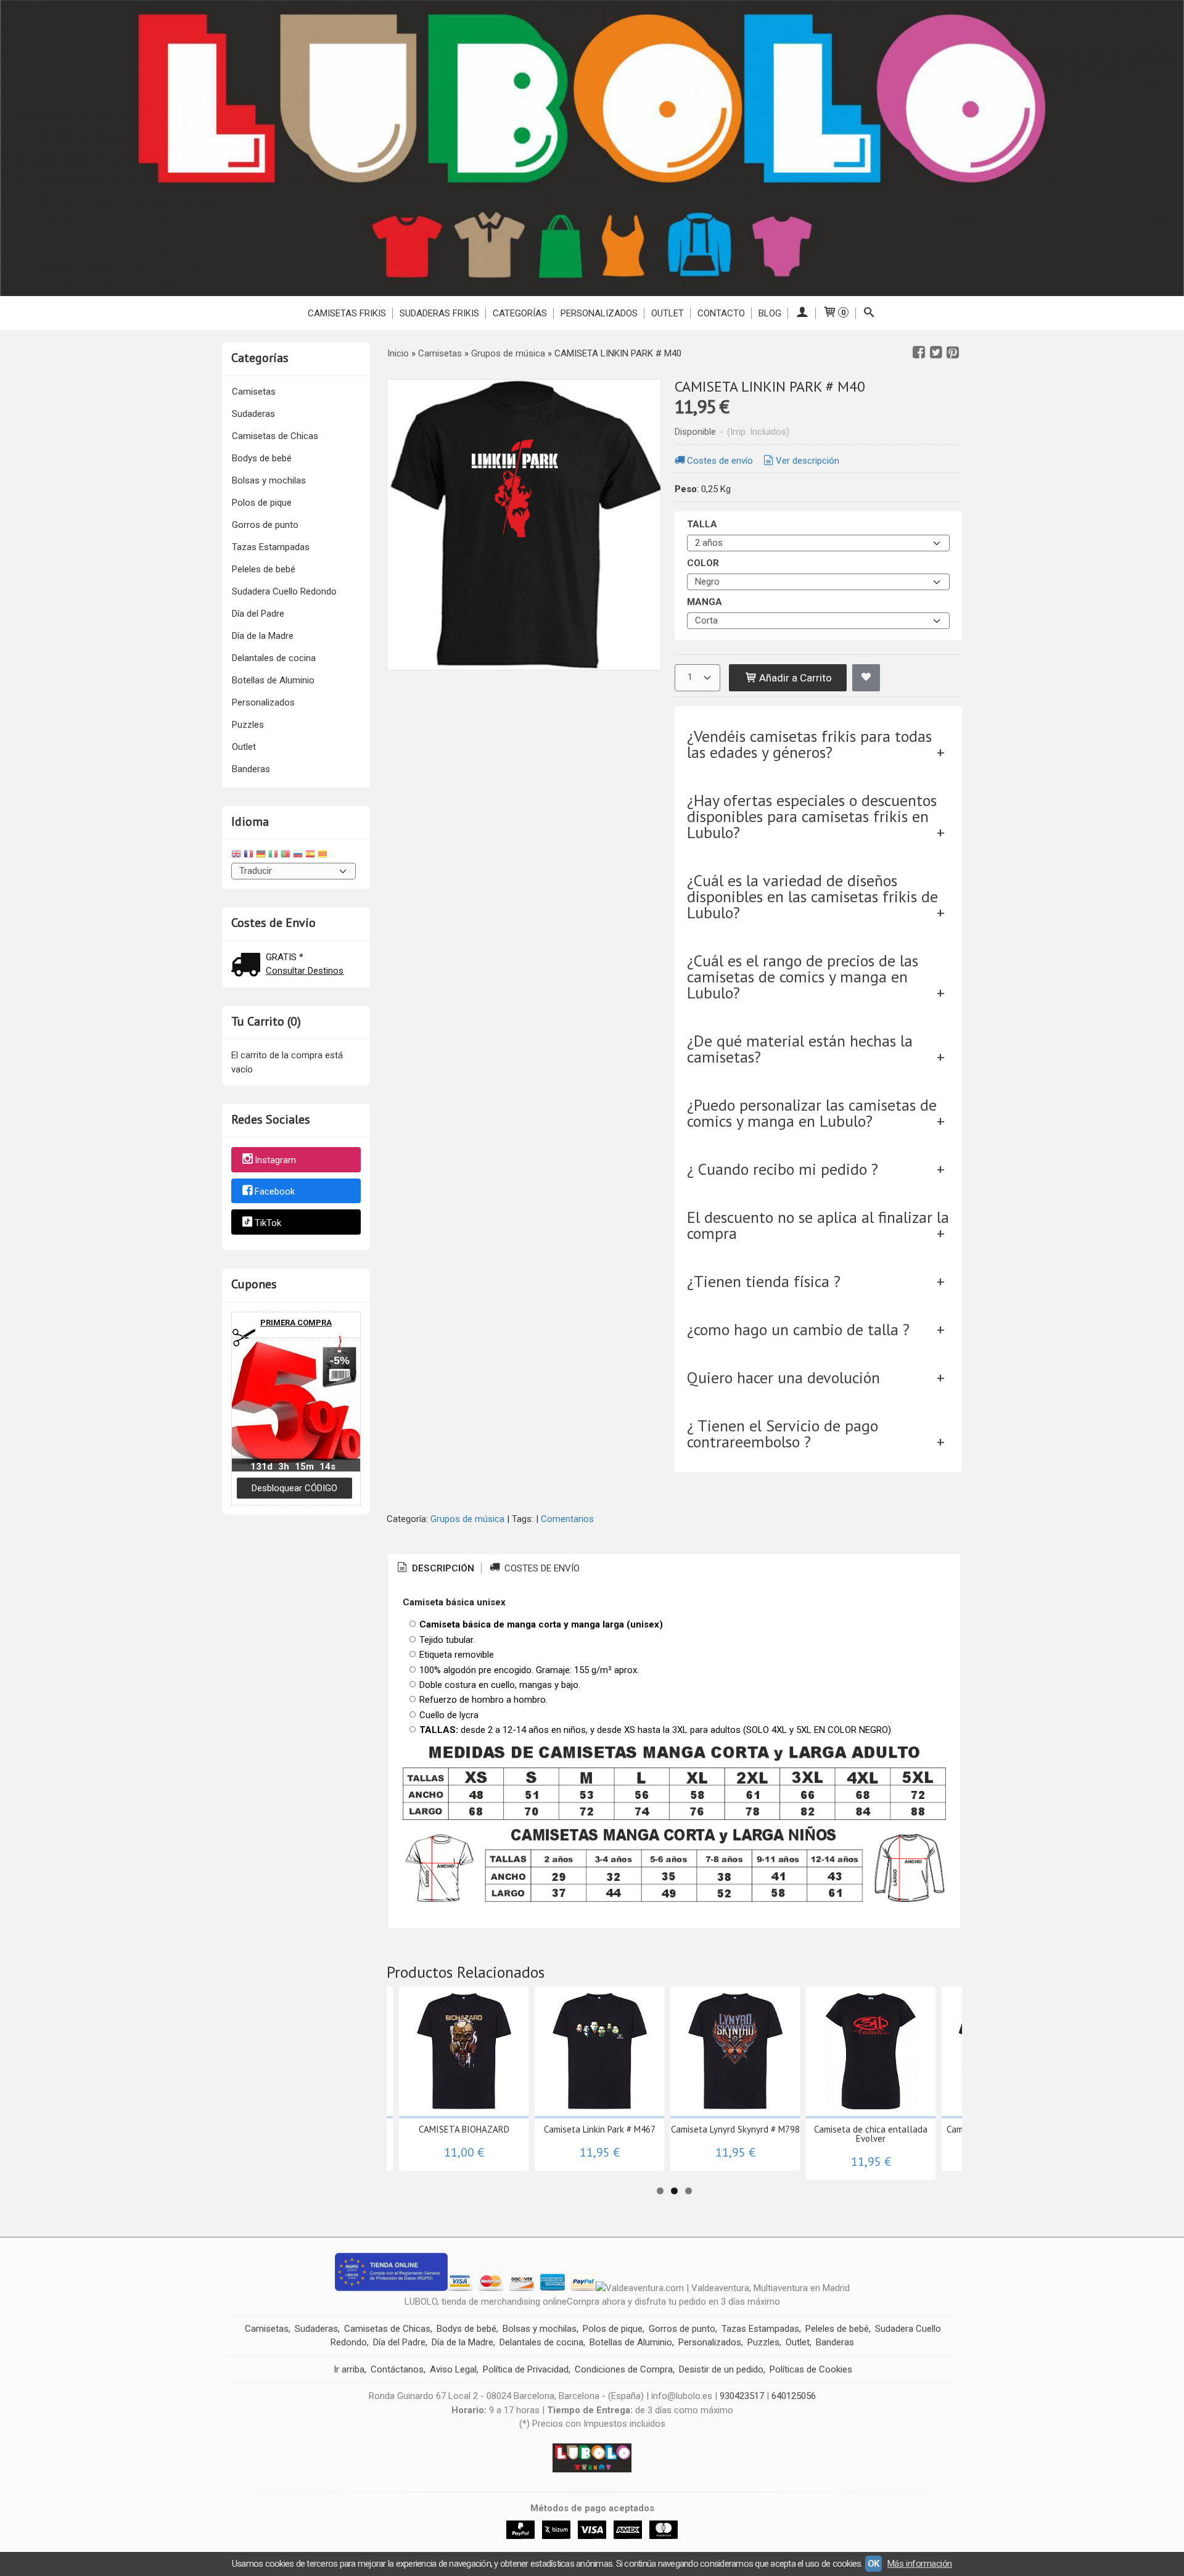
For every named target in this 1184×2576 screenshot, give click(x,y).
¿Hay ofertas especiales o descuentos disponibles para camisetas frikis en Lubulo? (812, 816)
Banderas (251, 769)
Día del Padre (258, 614)
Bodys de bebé (262, 458)
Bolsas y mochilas (269, 480)
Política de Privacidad (526, 2369)
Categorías (520, 313)
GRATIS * (285, 957)
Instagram (275, 1160)
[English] (236, 856)
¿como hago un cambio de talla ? (798, 1329)
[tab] (435, 1569)
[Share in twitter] (936, 353)
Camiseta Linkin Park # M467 (600, 2129)
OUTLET (668, 313)
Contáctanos (397, 2369)
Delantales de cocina (274, 658)
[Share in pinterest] (953, 353)
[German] (261, 856)
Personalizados (599, 313)
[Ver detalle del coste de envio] (249, 966)
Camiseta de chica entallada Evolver (871, 2134)
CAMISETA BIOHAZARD (464, 2129)
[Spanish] (310, 856)
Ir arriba (349, 2369)
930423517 (742, 2396)
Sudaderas (253, 414)
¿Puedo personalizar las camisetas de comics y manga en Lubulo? (812, 1113)
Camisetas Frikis (347, 313)
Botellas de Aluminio (273, 680)
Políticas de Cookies (811, 2369)
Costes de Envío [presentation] (541, 1568)
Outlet (244, 747)
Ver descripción (808, 461)
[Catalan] (324, 856)
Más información (920, 2564)
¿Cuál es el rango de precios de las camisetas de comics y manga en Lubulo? (803, 977)
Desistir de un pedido (721, 2369)
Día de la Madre (263, 636)
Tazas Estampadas (271, 547)
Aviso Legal (453, 2369)
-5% (340, 1360)
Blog (770, 313)
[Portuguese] (286, 856)
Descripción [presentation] (442, 1568)
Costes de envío (720, 461)
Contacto (721, 313)
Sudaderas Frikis (439, 313)
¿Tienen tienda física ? (764, 1281)
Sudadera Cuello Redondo (284, 591)
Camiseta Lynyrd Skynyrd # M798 (735, 2129)
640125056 (794, 2396)
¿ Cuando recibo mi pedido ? (783, 1169)
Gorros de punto (265, 525)
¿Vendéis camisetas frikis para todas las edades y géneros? (809, 744)
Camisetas (254, 392)
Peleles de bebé (264, 569)
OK (874, 2564)
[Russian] (298, 856)
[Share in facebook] (919, 353)
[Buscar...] (869, 313)
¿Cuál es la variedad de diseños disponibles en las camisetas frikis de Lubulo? (812, 896)
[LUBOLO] (592, 148)
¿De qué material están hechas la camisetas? (800, 1049)
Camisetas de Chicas (275, 436)
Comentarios (567, 1519)
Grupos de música (467, 1519)
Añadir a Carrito (794, 678)
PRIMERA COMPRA (296, 1323)
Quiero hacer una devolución (783, 1377)
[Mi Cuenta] (802, 313)
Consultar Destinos (305, 971)
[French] (249, 856)
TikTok (268, 1223)
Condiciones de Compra (624, 2369)
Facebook (275, 1191)
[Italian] (273, 856)
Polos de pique (262, 503)
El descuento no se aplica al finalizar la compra (818, 1225)
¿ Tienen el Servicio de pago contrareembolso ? (783, 1434)
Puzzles (248, 725)
